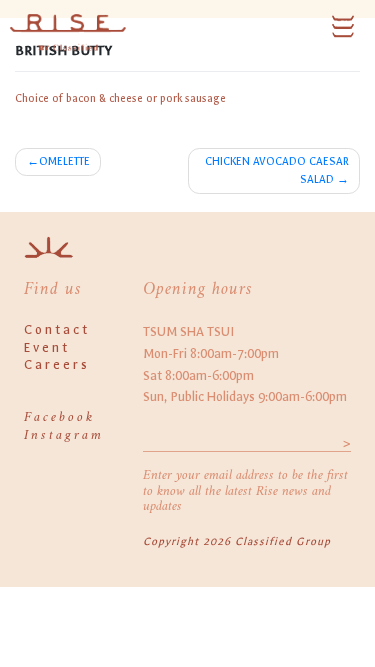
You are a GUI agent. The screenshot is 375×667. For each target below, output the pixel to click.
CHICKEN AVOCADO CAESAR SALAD (277, 170)
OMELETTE (64, 161)
